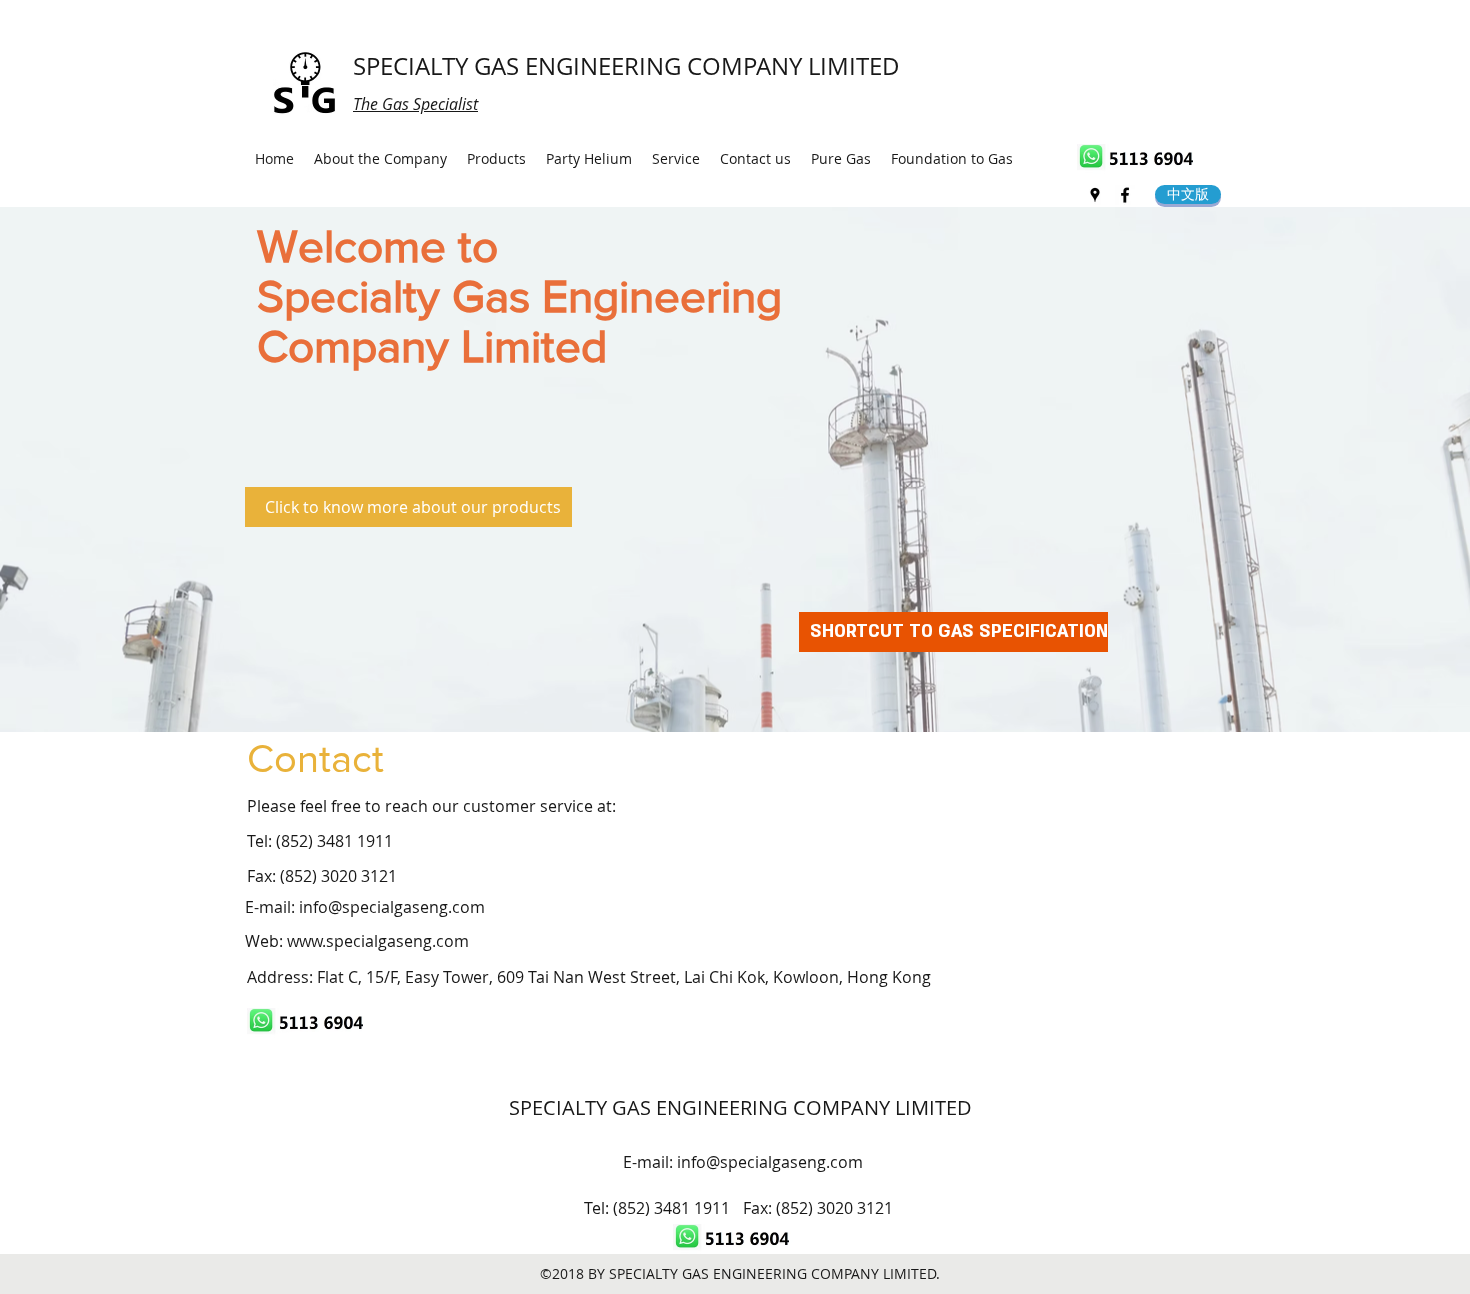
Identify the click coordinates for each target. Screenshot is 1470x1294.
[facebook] (1125, 195)
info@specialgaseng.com (392, 907)
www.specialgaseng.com (378, 941)
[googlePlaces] (1095, 195)
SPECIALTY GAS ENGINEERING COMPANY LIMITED (626, 66)
